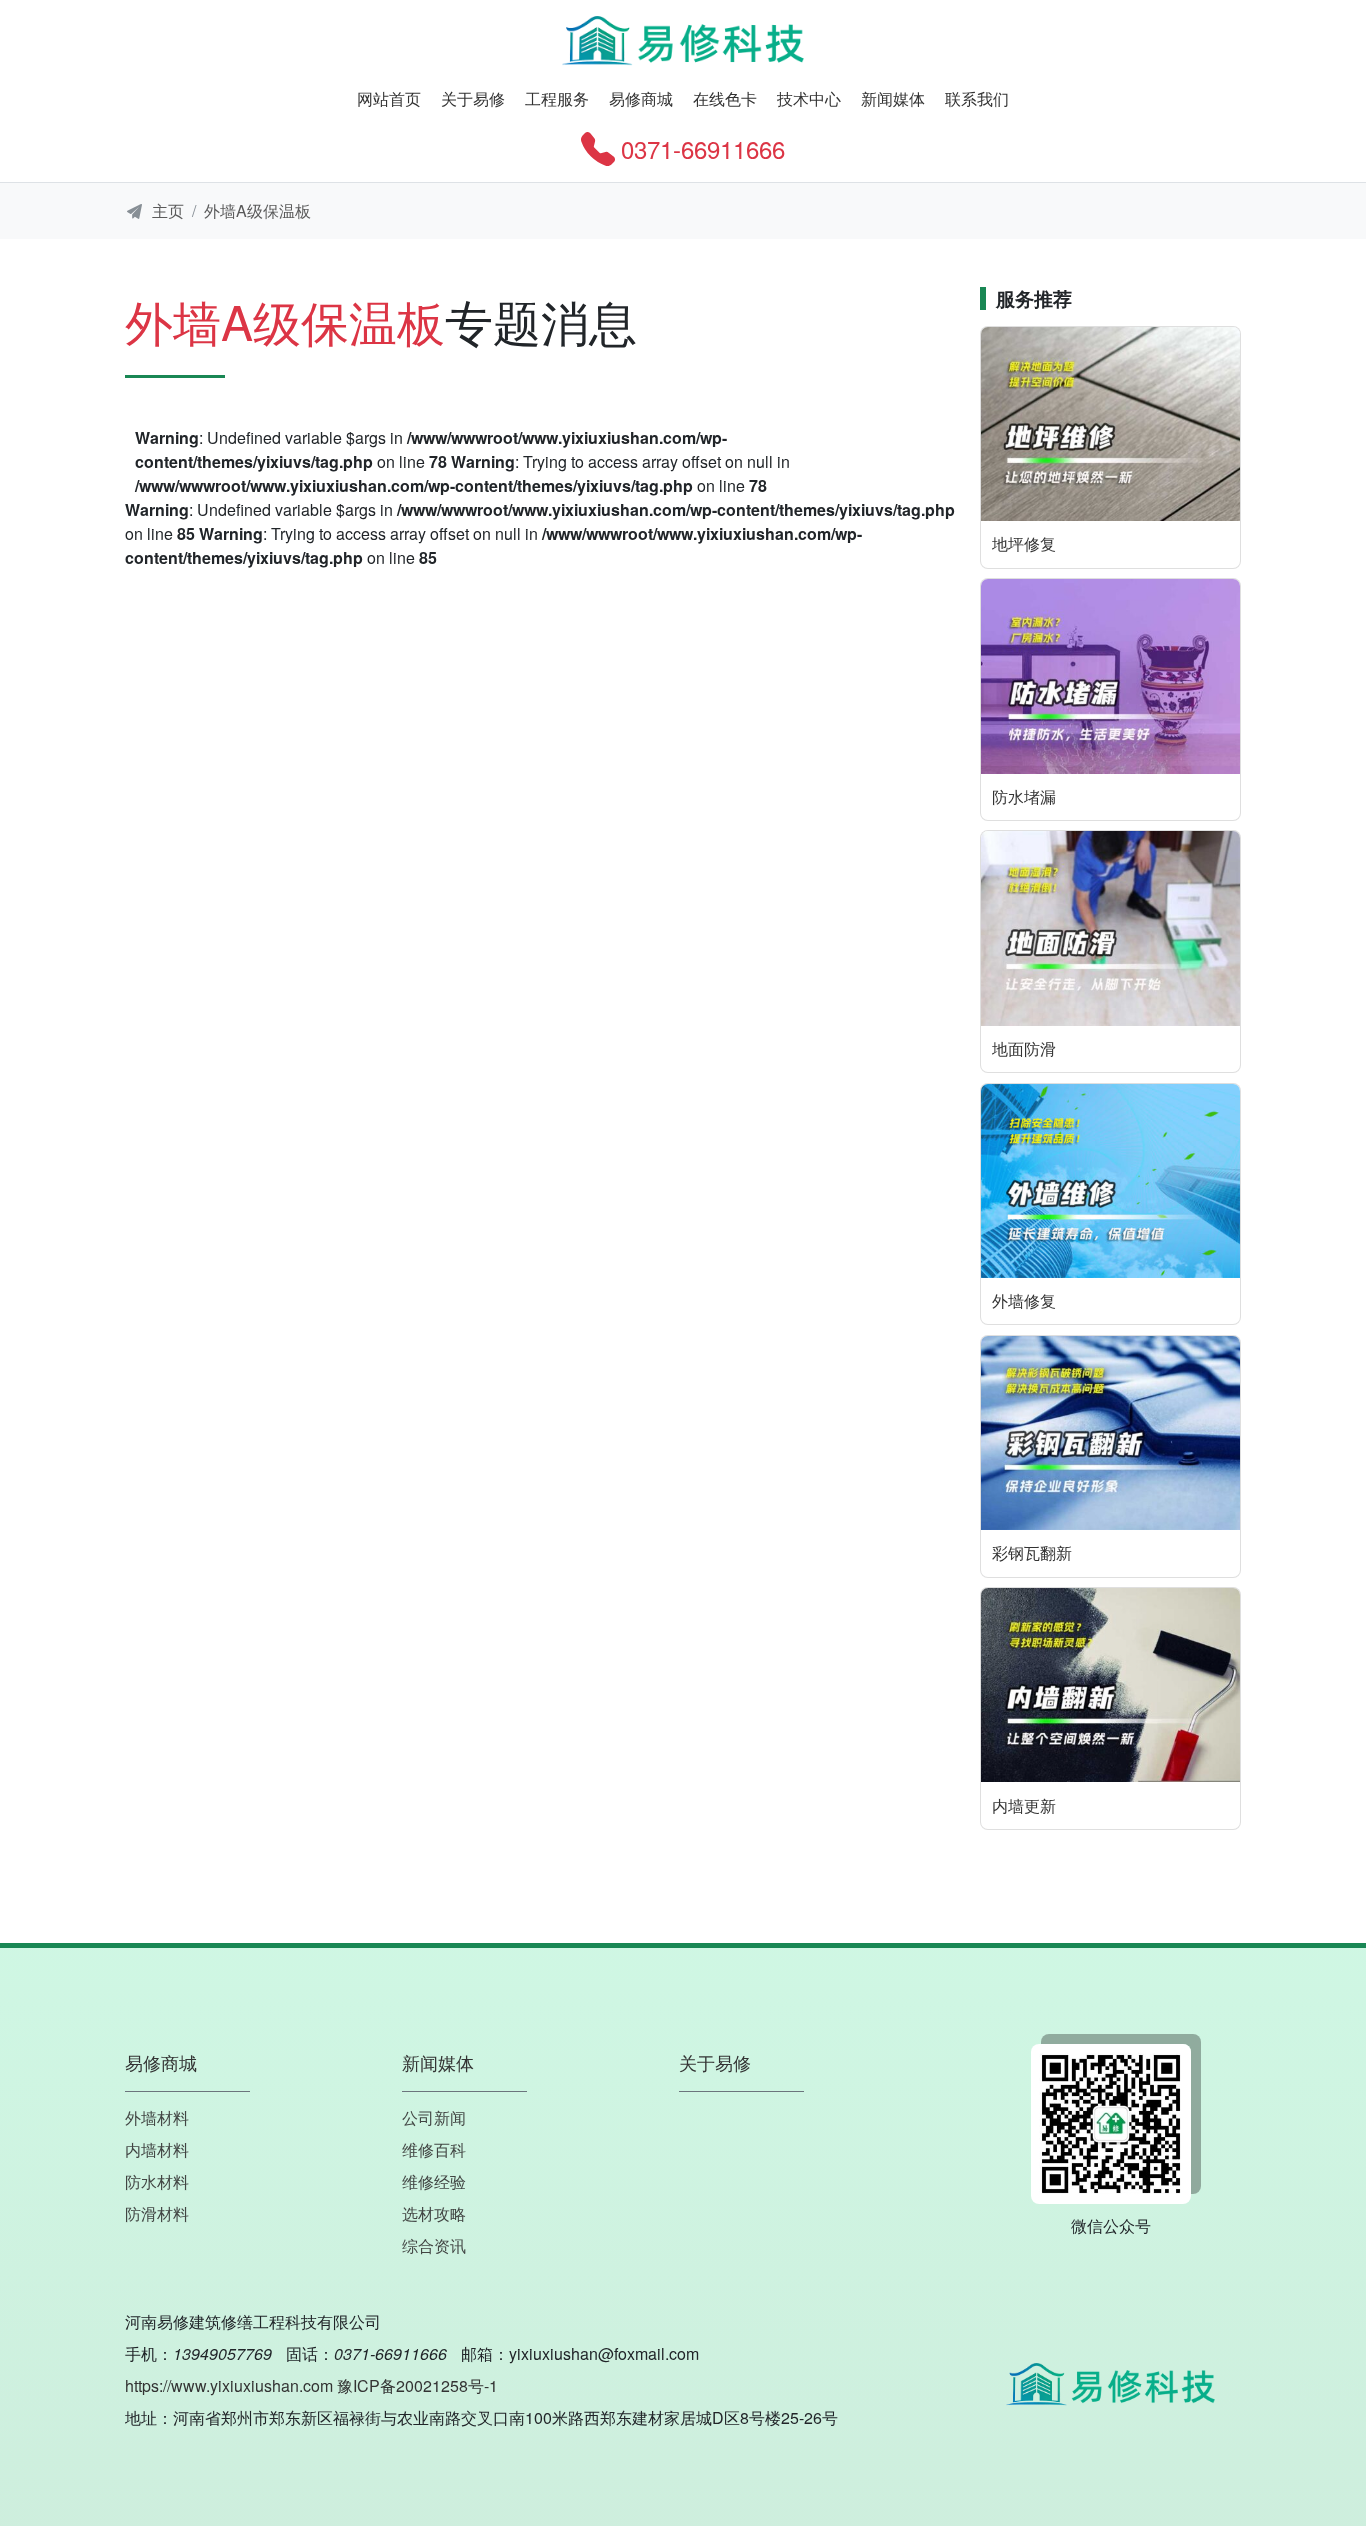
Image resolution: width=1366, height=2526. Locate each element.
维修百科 (434, 2149)
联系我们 (977, 98)
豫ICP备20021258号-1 (417, 2385)
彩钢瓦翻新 (1032, 1552)
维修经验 (434, 2181)
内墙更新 (1024, 1805)
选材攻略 (434, 2213)
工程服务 (557, 98)
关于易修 (473, 98)
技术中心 (809, 98)
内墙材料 (157, 2149)
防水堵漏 (1024, 796)
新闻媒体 (893, 98)
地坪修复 (1024, 543)
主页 (168, 210)
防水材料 (157, 2181)
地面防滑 (1024, 1048)
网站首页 (389, 98)
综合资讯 (434, 2245)
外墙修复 (1024, 1300)
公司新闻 (434, 2117)
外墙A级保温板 (257, 210)
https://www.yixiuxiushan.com (229, 2385)
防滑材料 (157, 2213)
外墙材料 (157, 2117)
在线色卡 (725, 98)
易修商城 (641, 98)
